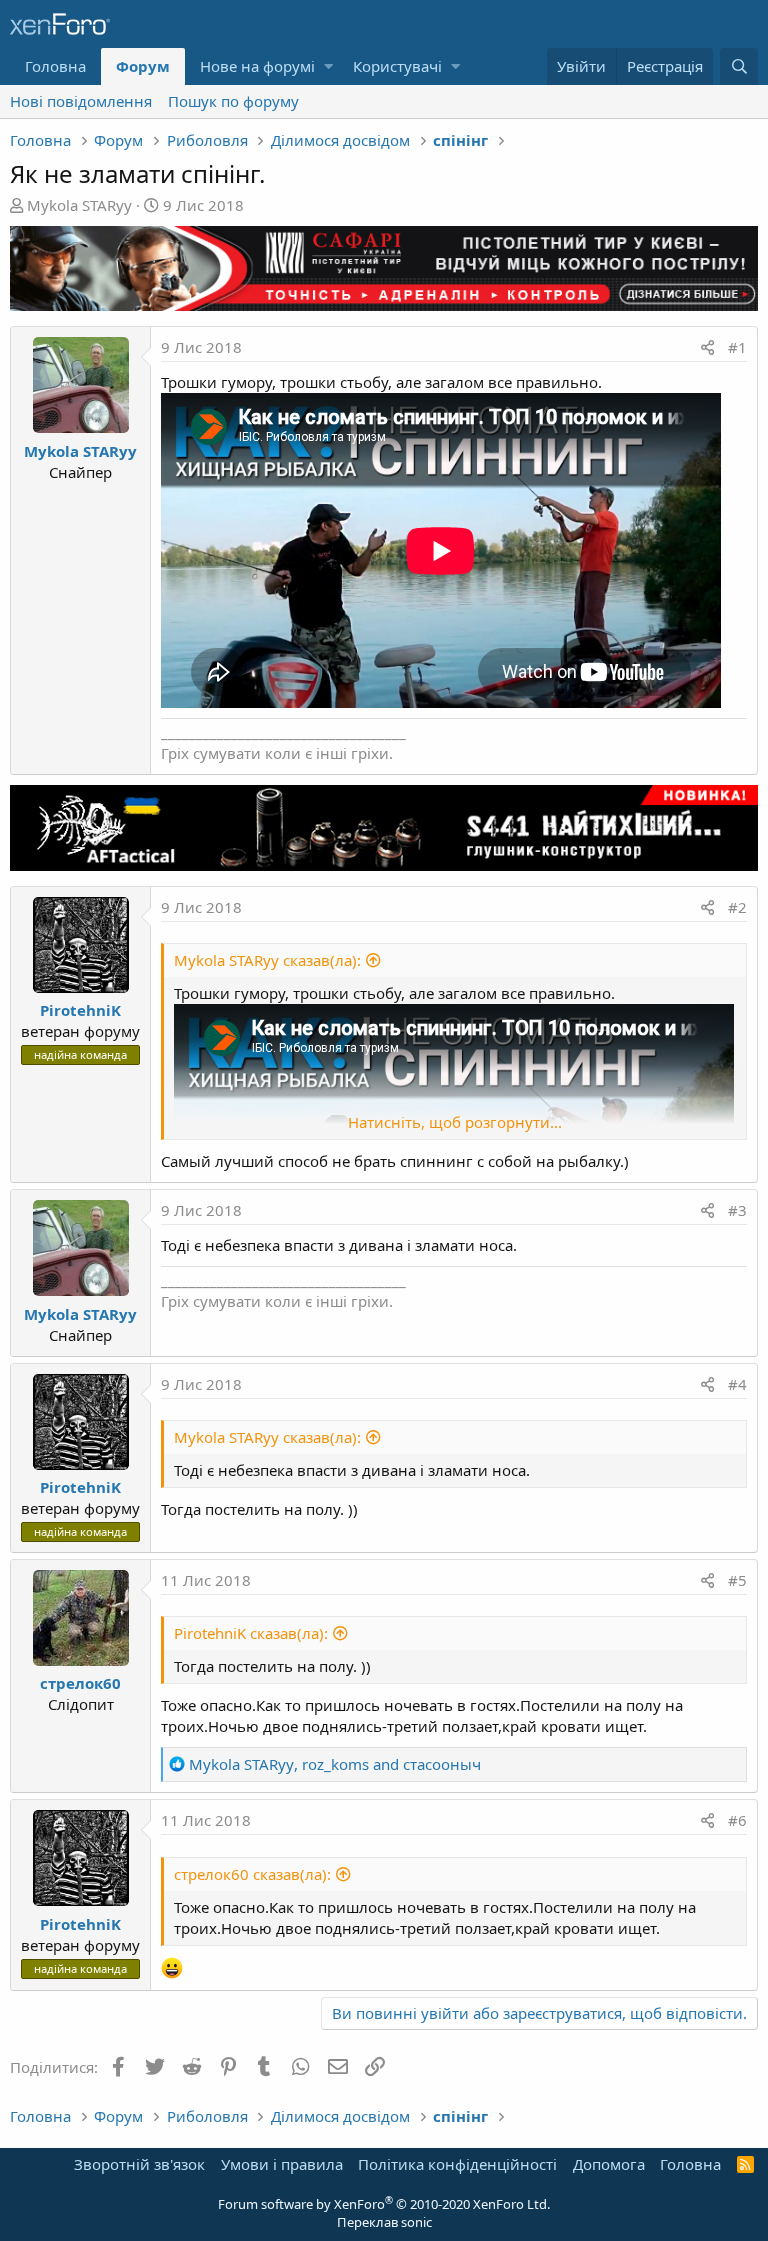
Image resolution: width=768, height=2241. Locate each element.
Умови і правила (282, 2164)
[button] (328, 66)
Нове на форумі (257, 66)
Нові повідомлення (81, 101)
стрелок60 (80, 1683)
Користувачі (397, 66)
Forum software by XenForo (384, 2204)
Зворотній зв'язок (139, 2164)
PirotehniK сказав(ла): (251, 1633)
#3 (737, 1210)
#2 (737, 907)
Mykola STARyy (79, 205)
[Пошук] (739, 66)
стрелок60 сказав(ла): (252, 1874)
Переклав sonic (384, 2222)
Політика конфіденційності (457, 2164)
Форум (143, 66)
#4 (737, 1384)
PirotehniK (80, 1010)
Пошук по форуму (233, 101)
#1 (737, 347)
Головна (55, 66)
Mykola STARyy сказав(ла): (267, 960)
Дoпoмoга (609, 2164)
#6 (737, 1820)
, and (335, 1764)
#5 (737, 1580)
